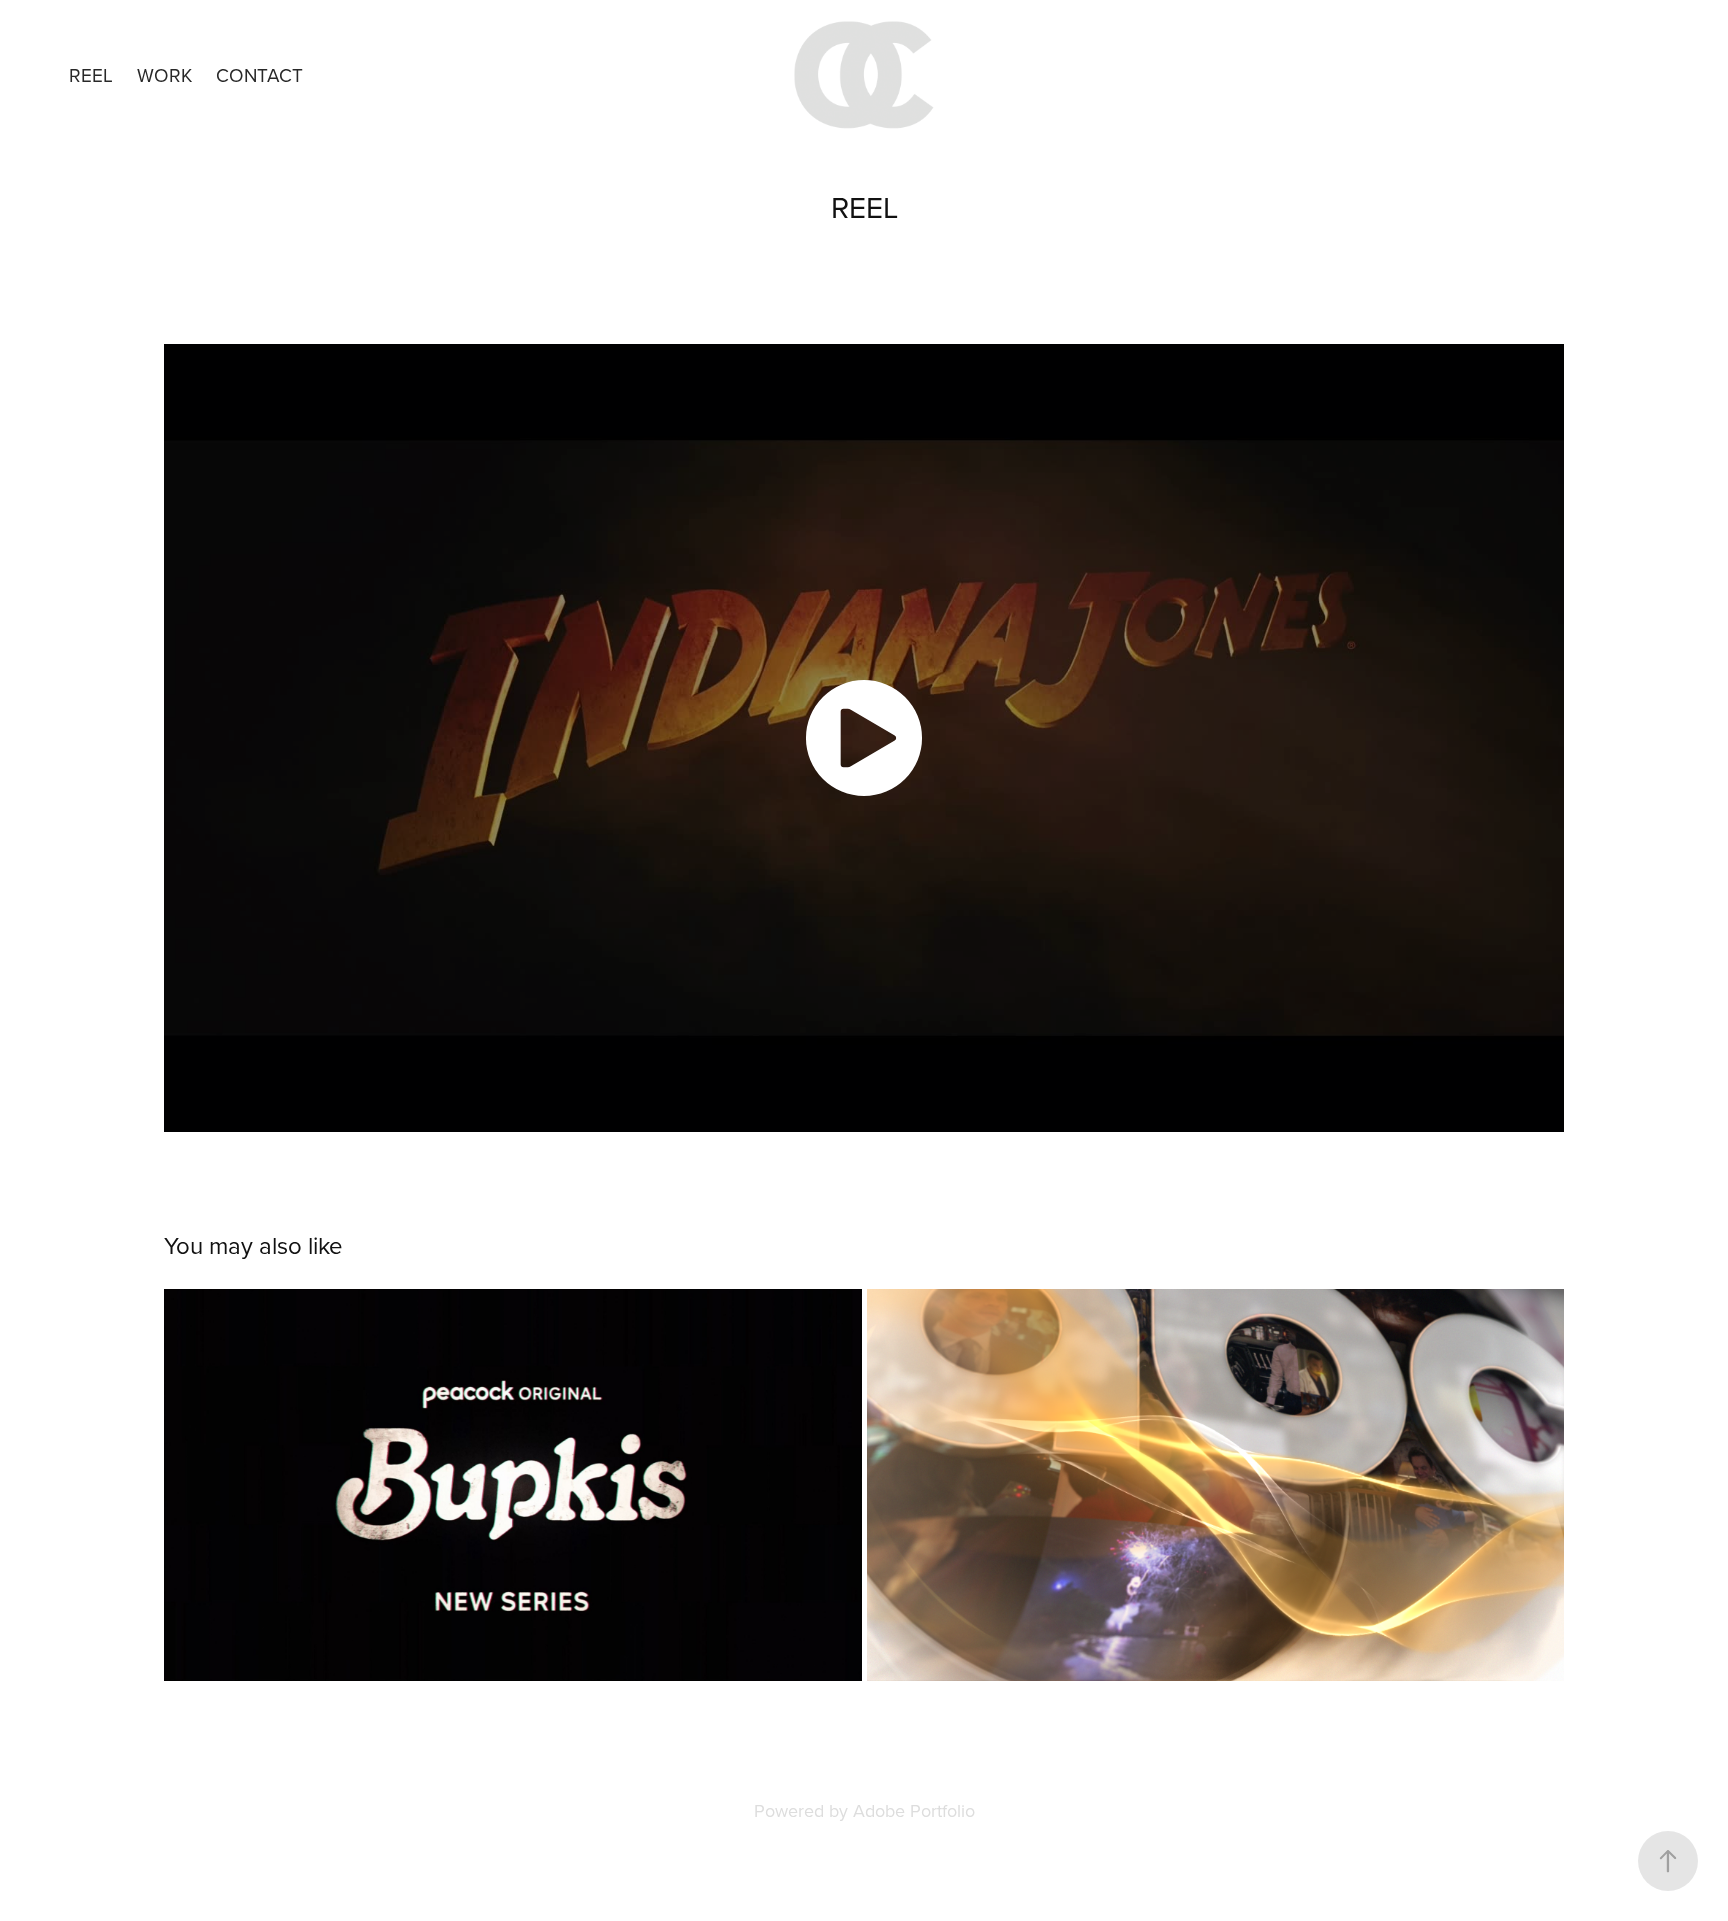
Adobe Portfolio (914, 1810)
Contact (259, 74)
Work (164, 74)
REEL (91, 74)
